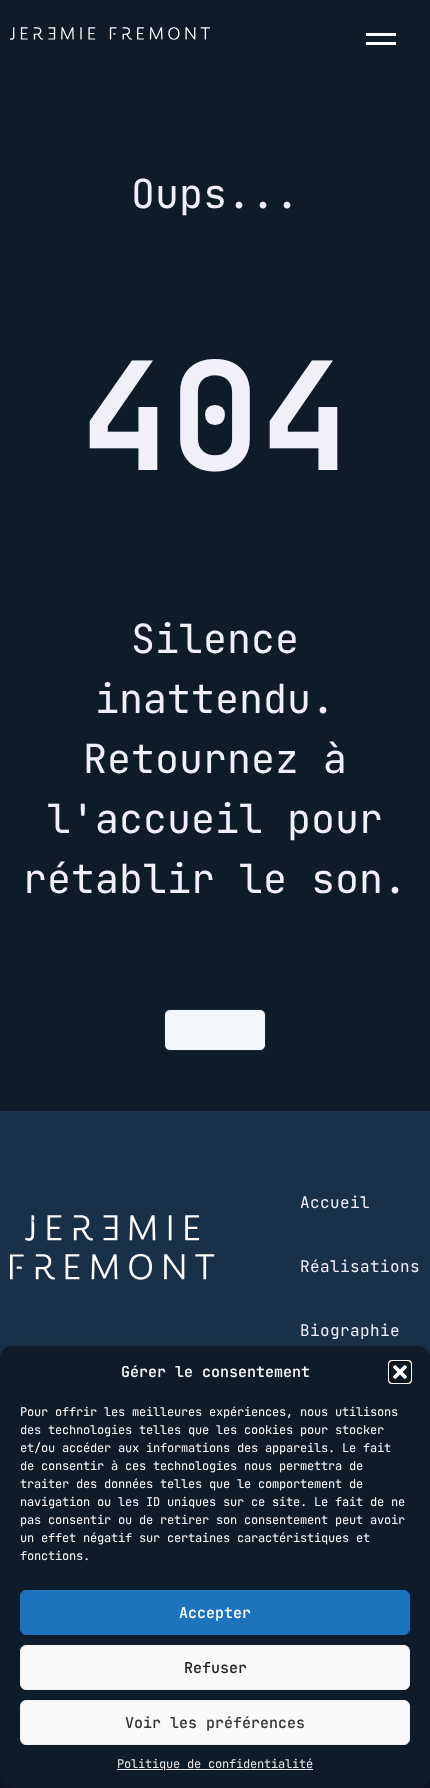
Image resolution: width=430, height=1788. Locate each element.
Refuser (215, 1668)
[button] (400, 1372)
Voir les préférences (215, 1723)
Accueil (335, 1202)
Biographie (350, 1330)
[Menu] (385, 39)
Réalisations (360, 1266)
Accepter (215, 1613)
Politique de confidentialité (215, 1764)
